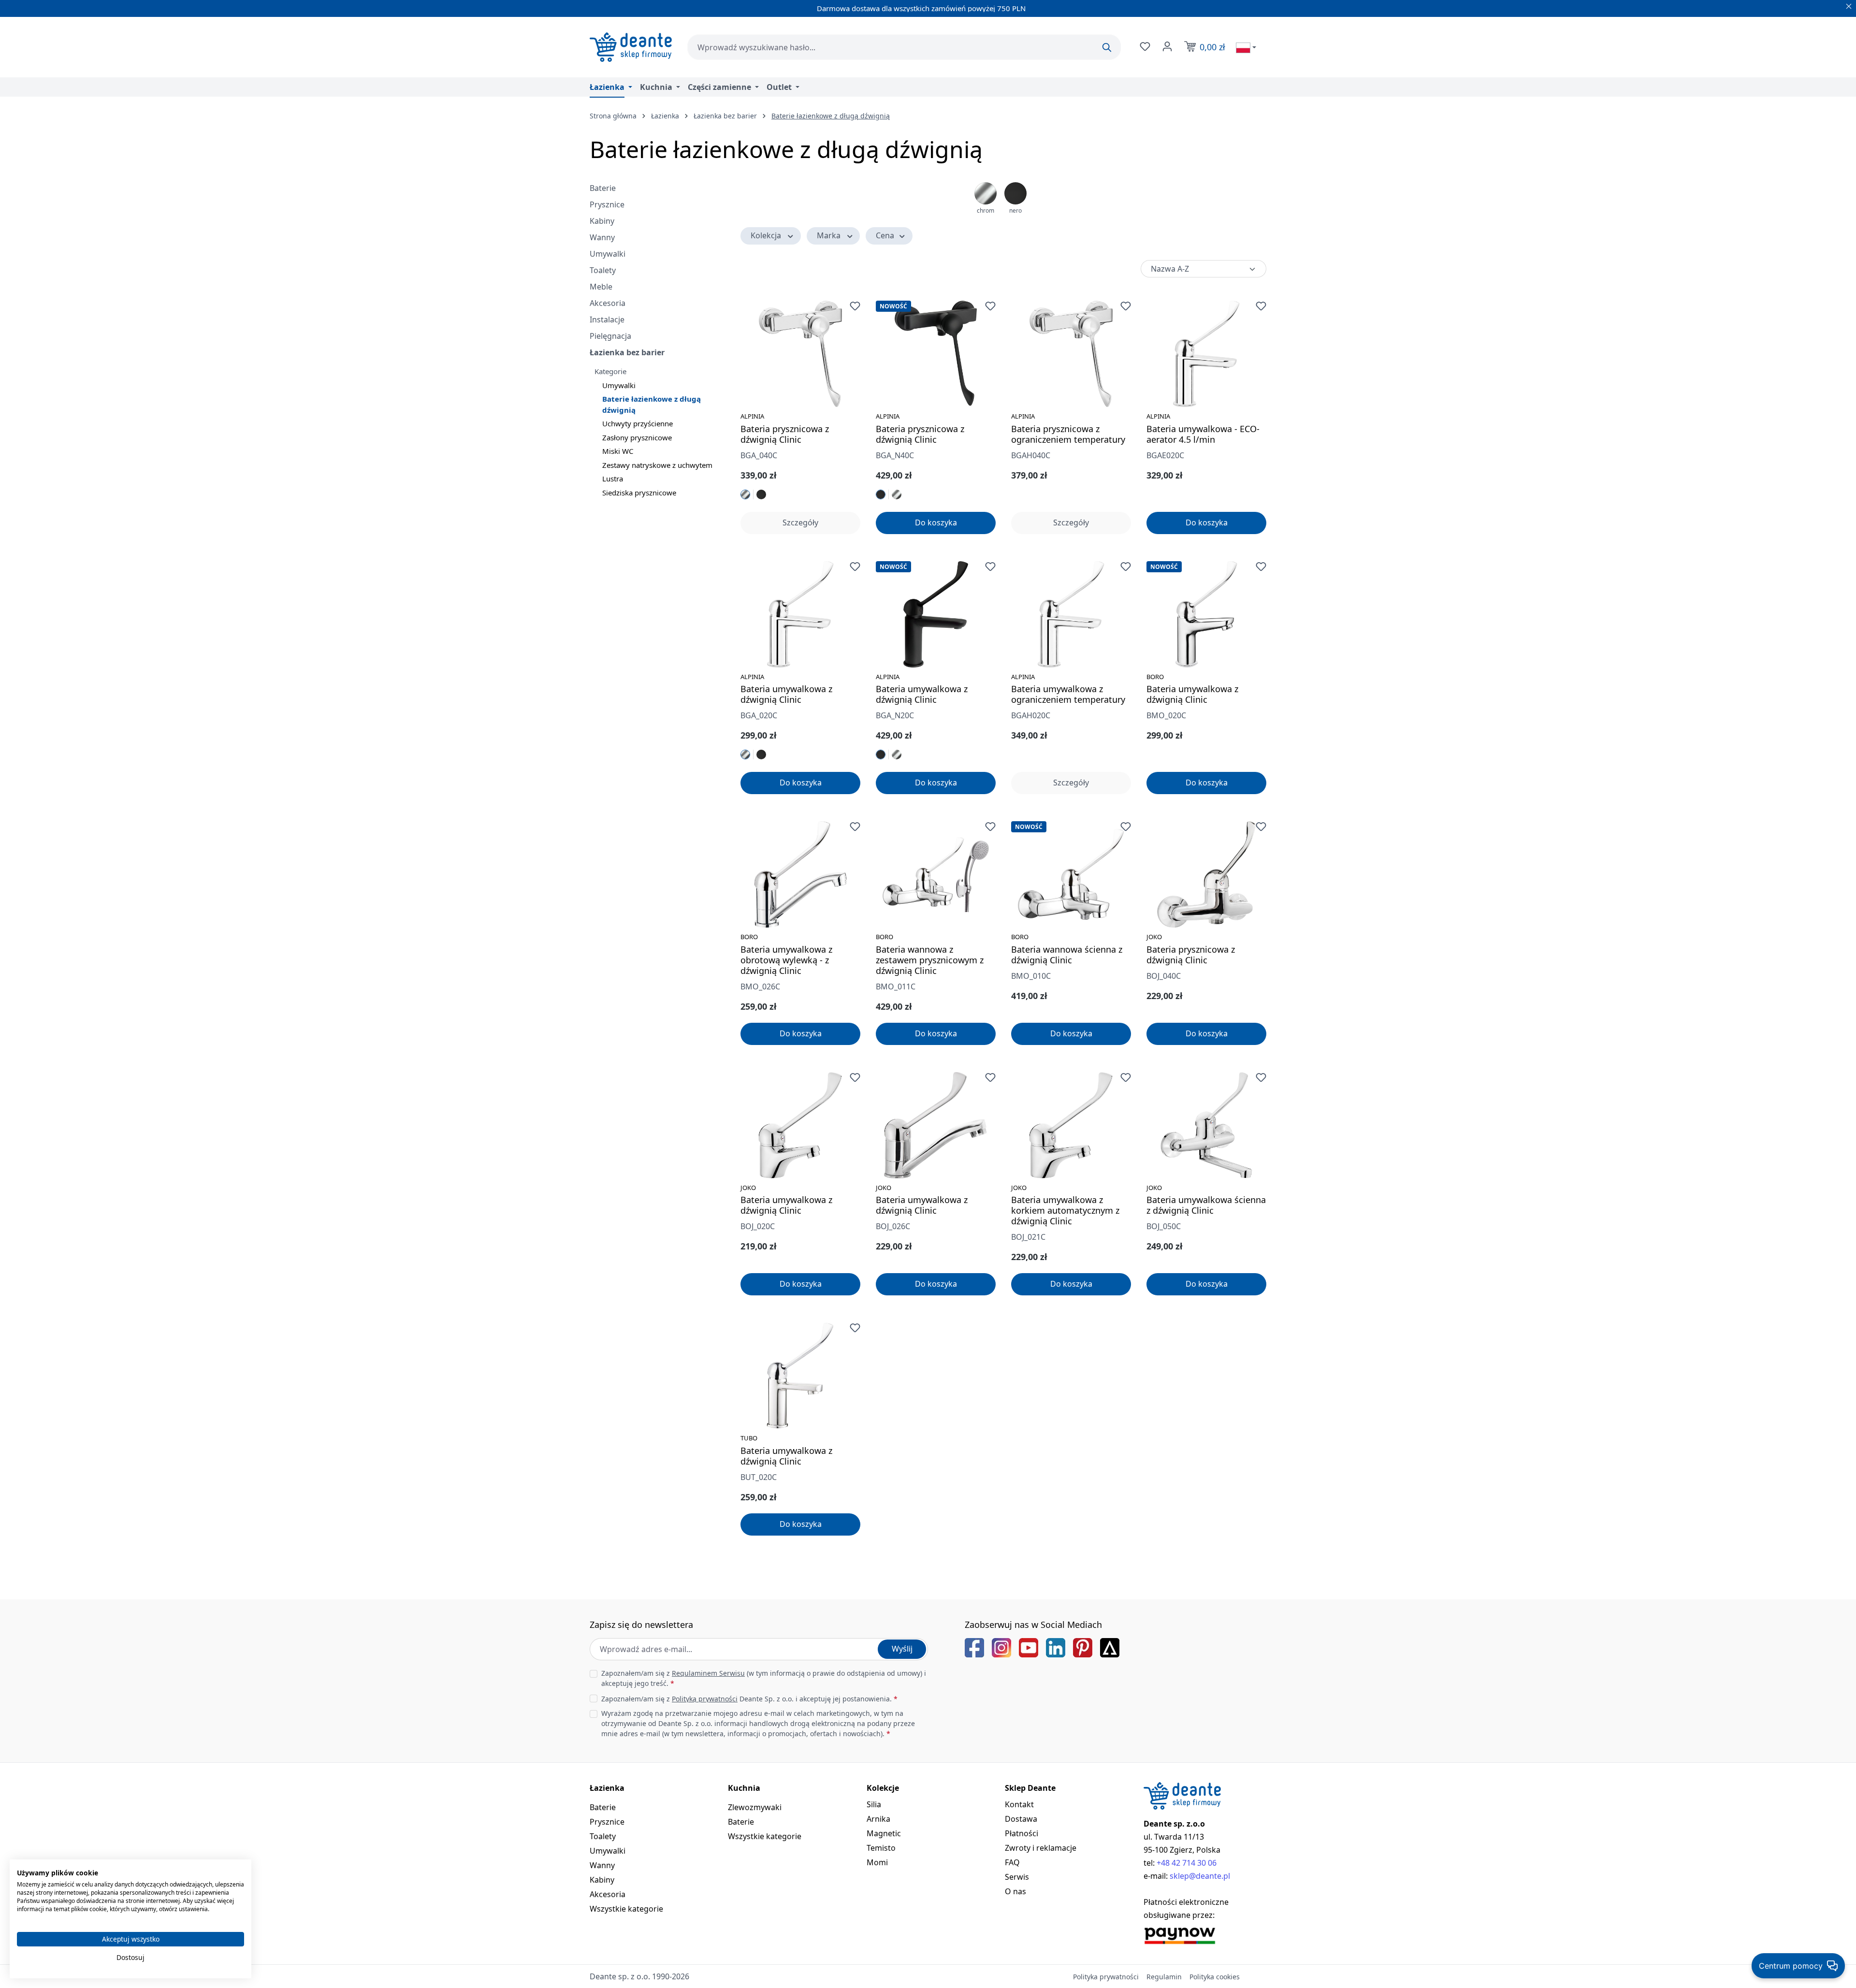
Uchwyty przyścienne (638, 423)
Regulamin (1164, 1977)
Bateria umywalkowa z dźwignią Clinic (786, 694)
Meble (601, 287)
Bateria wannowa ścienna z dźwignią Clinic (1067, 955)
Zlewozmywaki (755, 1807)
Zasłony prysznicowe (637, 437)
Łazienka (607, 1788)
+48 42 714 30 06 (1187, 1863)
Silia (874, 1804)
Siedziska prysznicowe (639, 493)
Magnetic (884, 1833)
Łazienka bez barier (627, 352)
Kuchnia (744, 1788)
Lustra (613, 479)
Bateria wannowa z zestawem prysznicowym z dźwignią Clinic (930, 960)
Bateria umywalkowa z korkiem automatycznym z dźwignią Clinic (1065, 1210)
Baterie (603, 188)
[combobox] (904, 47)
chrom (986, 210)
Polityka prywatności (1106, 1977)
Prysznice (607, 204)
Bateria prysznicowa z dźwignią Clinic (785, 434)
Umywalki (608, 254)
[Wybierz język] (1246, 47)
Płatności (1022, 1833)
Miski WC (618, 451)
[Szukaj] (1107, 47)
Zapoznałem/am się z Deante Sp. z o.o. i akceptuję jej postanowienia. (749, 1699)
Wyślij (902, 1649)
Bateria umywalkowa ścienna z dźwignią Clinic (1206, 1205)
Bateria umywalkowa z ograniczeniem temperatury (1068, 694)
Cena (885, 235)
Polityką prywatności (705, 1699)
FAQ (1012, 1862)
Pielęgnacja (610, 336)
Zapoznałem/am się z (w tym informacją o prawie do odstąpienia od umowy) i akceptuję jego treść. (764, 1678)
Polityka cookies (1215, 1977)
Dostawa (1021, 1819)
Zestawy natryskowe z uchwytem (657, 465)
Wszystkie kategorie (626, 1909)
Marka (829, 235)
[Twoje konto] (1166, 46)
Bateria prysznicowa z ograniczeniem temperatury (1068, 434)
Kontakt (1019, 1804)
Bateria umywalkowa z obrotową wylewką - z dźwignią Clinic (786, 960)
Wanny (602, 237)
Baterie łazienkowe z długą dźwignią (652, 404)
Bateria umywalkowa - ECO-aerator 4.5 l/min (1203, 434)
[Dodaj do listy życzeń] (855, 306)
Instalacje (607, 319)
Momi (877, 1862)
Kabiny (602, 221)
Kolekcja (766, 235)
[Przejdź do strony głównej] (631, 47)
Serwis (1017, 1877)
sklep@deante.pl (1200, 1876)
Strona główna (613, 116)
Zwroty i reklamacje (1041, 1848)
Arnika (878, 1819)
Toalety (603, 270)
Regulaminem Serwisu (708, 1673)
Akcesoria (608, 303)
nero (1015, 210)
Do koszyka (936, 522)
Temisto (881, 1848)
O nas (1015, 1891)
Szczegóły (800, 522)
